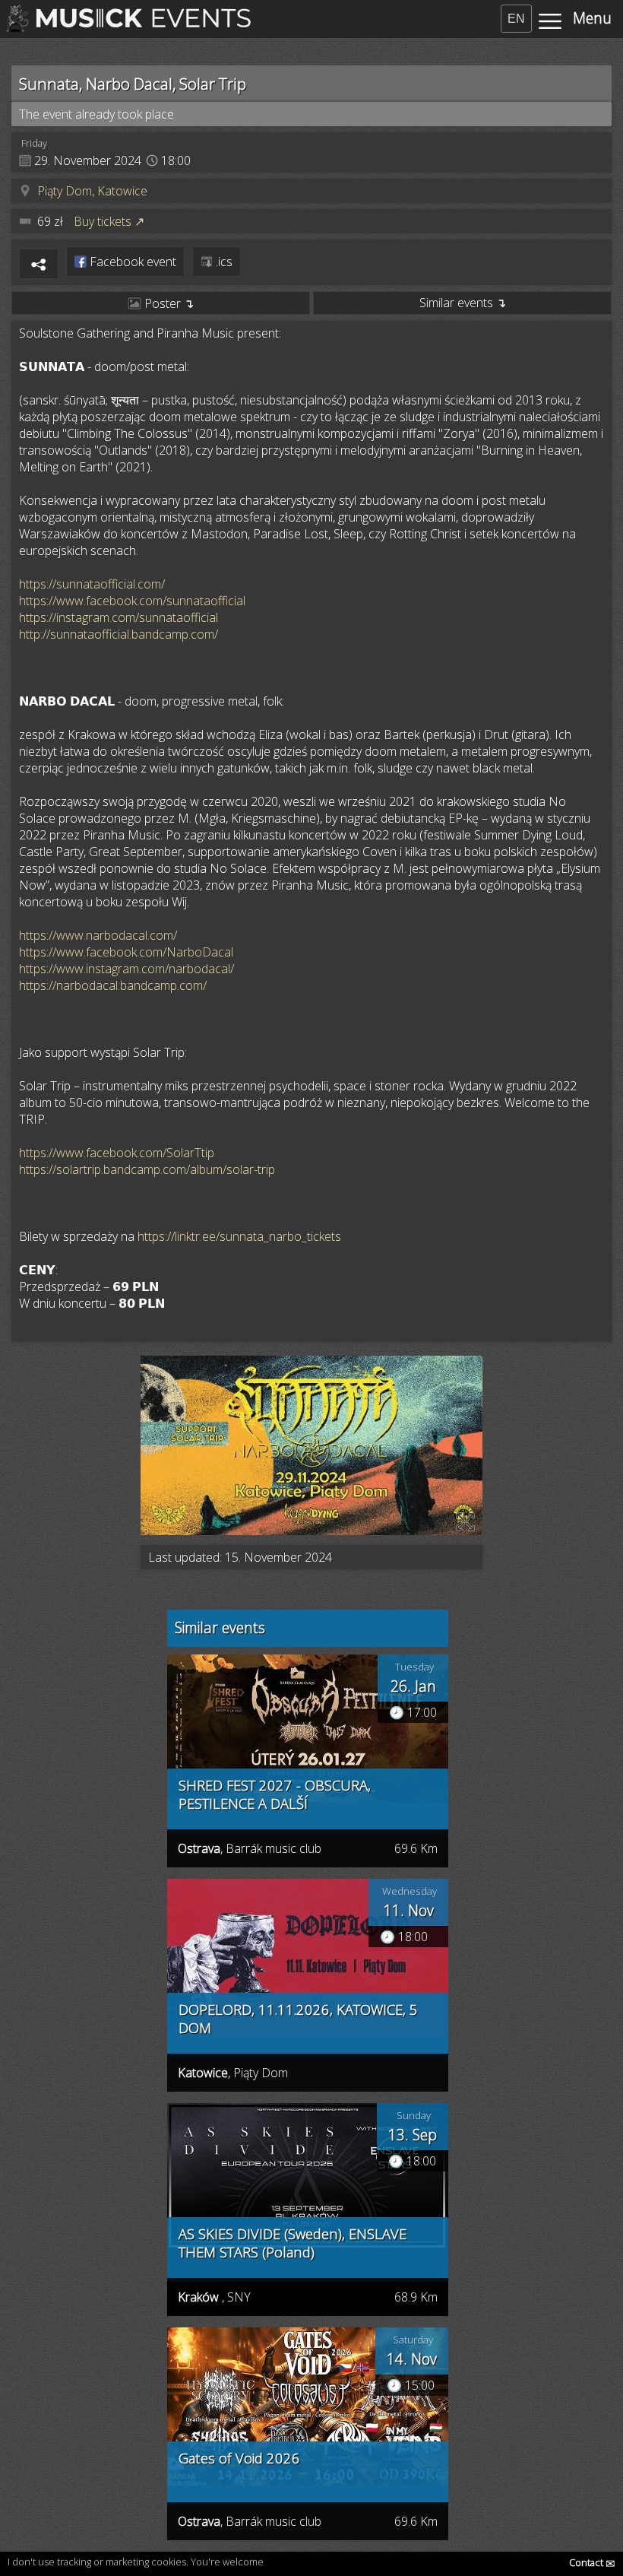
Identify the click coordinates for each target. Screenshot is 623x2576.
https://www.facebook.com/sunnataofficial (132, 601)
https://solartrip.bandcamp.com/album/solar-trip (147, 1169)
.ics (223, 262)
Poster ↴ (168, 303)
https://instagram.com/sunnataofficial (119, 617)
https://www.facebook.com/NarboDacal (126, 952)
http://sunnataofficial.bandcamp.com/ (119, 634)
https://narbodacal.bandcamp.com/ (113, 985)
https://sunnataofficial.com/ (92, 584)
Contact (592, 2562)
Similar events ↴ (463, 303)
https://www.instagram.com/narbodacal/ (126, 969)
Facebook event (131, 262)
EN (516, 19)
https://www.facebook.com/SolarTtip (117, 1153)
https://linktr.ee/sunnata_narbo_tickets (239, 1236)
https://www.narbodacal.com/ (98, 935)
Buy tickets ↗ (109, 221)
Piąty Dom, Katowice (92, 191)
